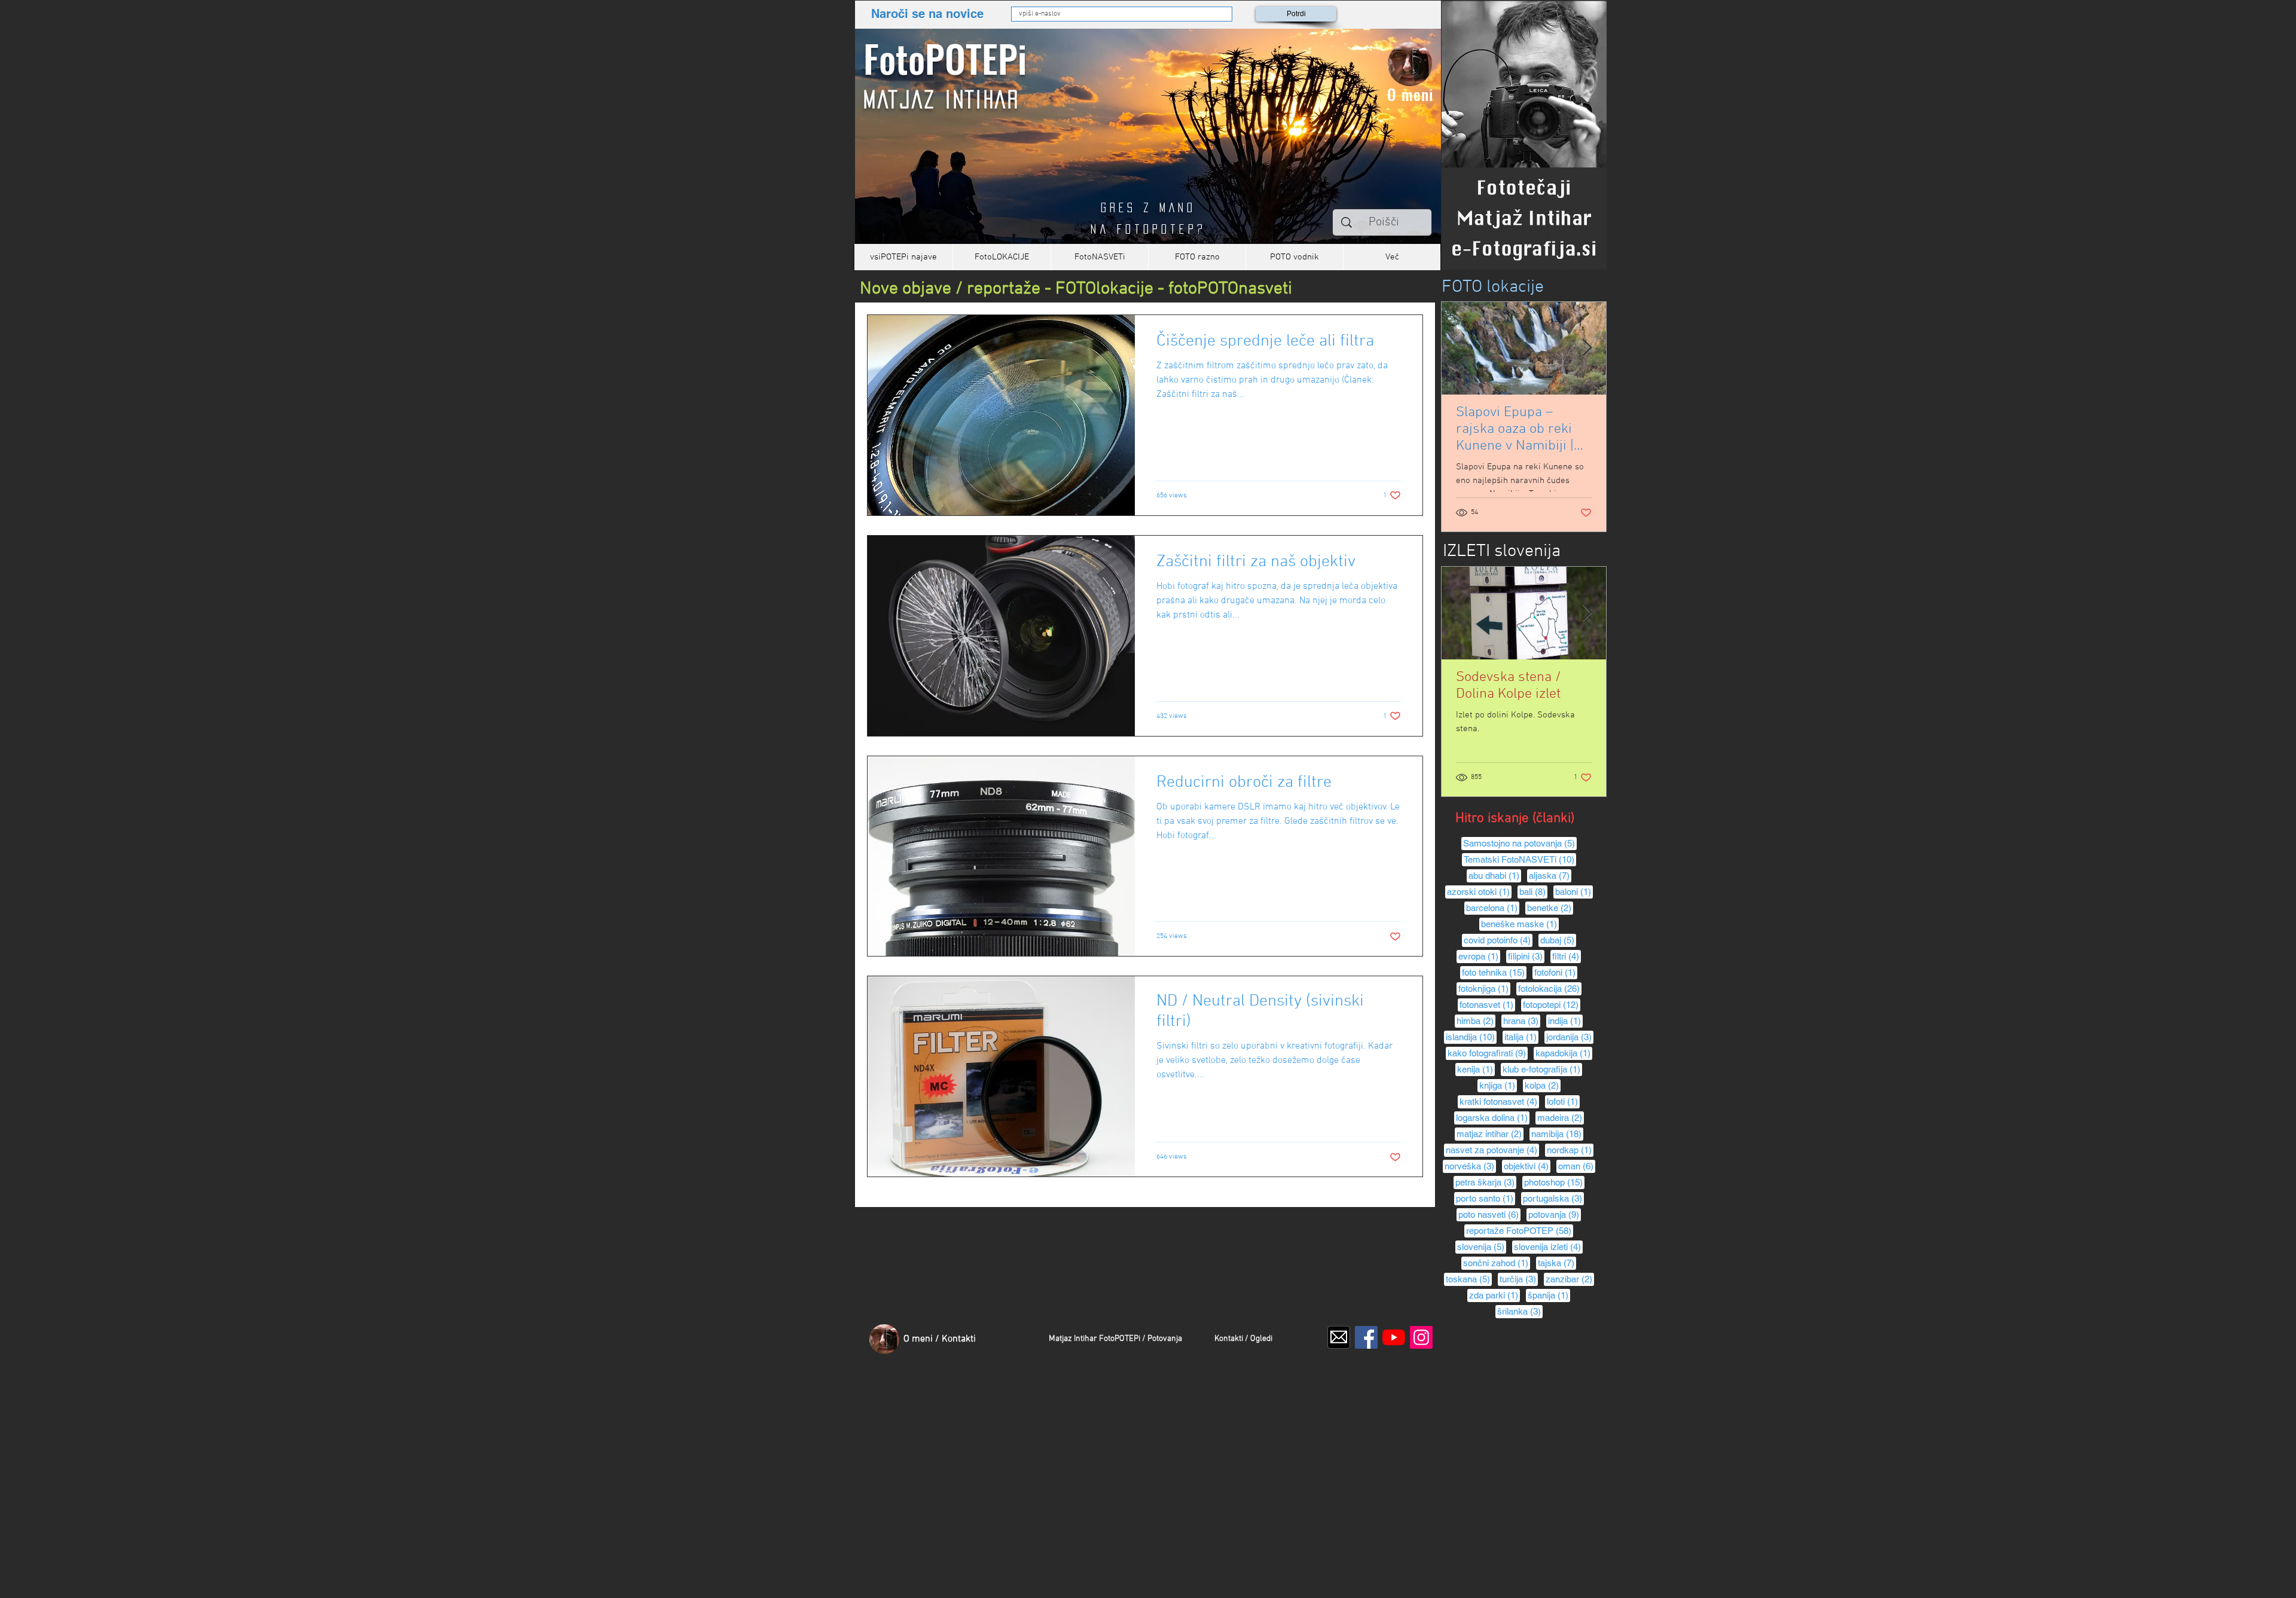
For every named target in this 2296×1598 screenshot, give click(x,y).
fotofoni (1556, 972)
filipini (1526, 956)
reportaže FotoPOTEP (1520, 1230)
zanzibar (1570, 1279)
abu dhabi (1495, 875)
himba (1476, 1020)
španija (1549, 1295)
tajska (1557, 1263)
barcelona (1493, 908)
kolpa (1543, 1085)
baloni (1574, 891)
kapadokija (1564, 1053)
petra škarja (1486, 1182)
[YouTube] (1394, 1337)
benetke (1550, 908)
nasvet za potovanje (1492, 1150)
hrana (1522, 1020)
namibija (1557, 1133)
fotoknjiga (1484, 988)
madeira (1561, 1117)
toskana (1469, 1279)
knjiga (1498, 1085)
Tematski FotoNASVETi (1520, 859)
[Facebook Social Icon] (1366, 1337)
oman (1577, 1166)
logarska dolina (1493, 1117)
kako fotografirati (1488, 1053)
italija (1521, 1037)
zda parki (1494, 1295)
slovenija (1482, 1246)
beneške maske (1520, 924)
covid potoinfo (1498, 940)
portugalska (1553, 1198)
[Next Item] (1587, 348)
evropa (1479, 956)
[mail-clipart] (1339, 1337)
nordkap (1570, 1150)
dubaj (1558, 940)
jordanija (1570, 1037)
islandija (1471, 1037)
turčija (1519, 1279)
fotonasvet (1487, 1004)
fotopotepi (1552, 1004)
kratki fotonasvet (1499, 1101)
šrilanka (1520, 1311)
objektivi (1527, 1166)
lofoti (1563, 1101)
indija (1565, 1020)
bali (1533, 891)
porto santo (1486, 1198)
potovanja (1555, 1214)
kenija (1476, 1069)
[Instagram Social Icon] (1421, 1337)
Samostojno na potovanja (1520, 843)
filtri (1567, 956)
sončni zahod (1497, 1263)
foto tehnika (1494, 972)
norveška (1470, 1166)
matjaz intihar (1490, 1133)
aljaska (1550, 875)
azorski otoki (1479, 891)
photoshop (1554, 1182)
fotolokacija (1550, 988)
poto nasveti (1489, 1214)
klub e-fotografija (1542, 1069)
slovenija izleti (1548, 1246)
